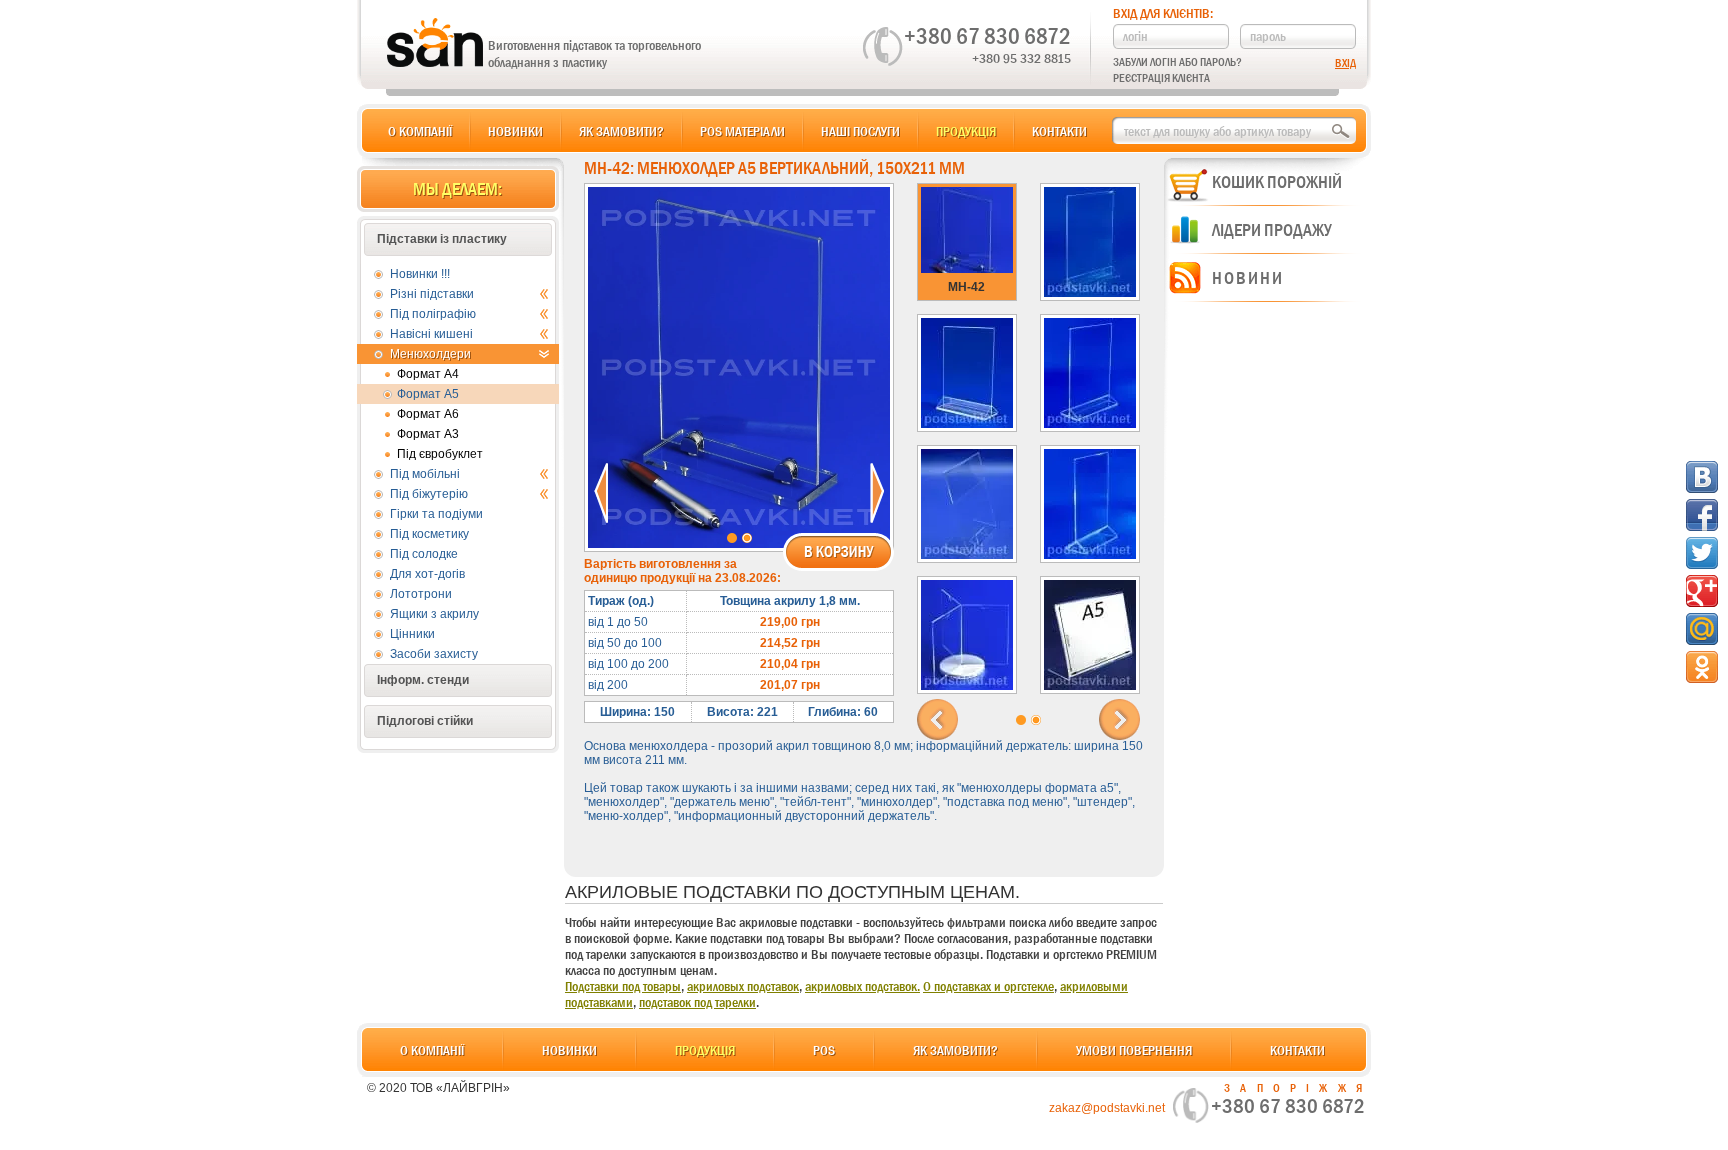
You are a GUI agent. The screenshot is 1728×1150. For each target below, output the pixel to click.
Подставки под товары (623, 986)
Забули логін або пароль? (1177, 62)
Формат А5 (428, 394)
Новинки (515, 131)
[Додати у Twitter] (1702, 553)
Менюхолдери (430, 354)
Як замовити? (621, 131)
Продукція (966, 131)
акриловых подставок (743, 986)
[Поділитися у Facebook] (1702, 515)
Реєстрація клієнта (1161, 78)
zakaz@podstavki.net (1107, 1108)
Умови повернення (1134, 1050)
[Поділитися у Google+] (1702, 591)
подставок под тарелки (697, 1002)
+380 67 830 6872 (987, 36)
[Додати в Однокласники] (1702, 667)
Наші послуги (860, 131)
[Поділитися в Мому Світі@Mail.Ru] (1702, 629)
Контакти (1059, 131)
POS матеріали (742, 131)
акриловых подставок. (862, 986)
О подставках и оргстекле (988, 986)
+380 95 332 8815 (1021, 58)
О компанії (420, 131)
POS (824, 1050)
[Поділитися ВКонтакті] (1702, 477)
